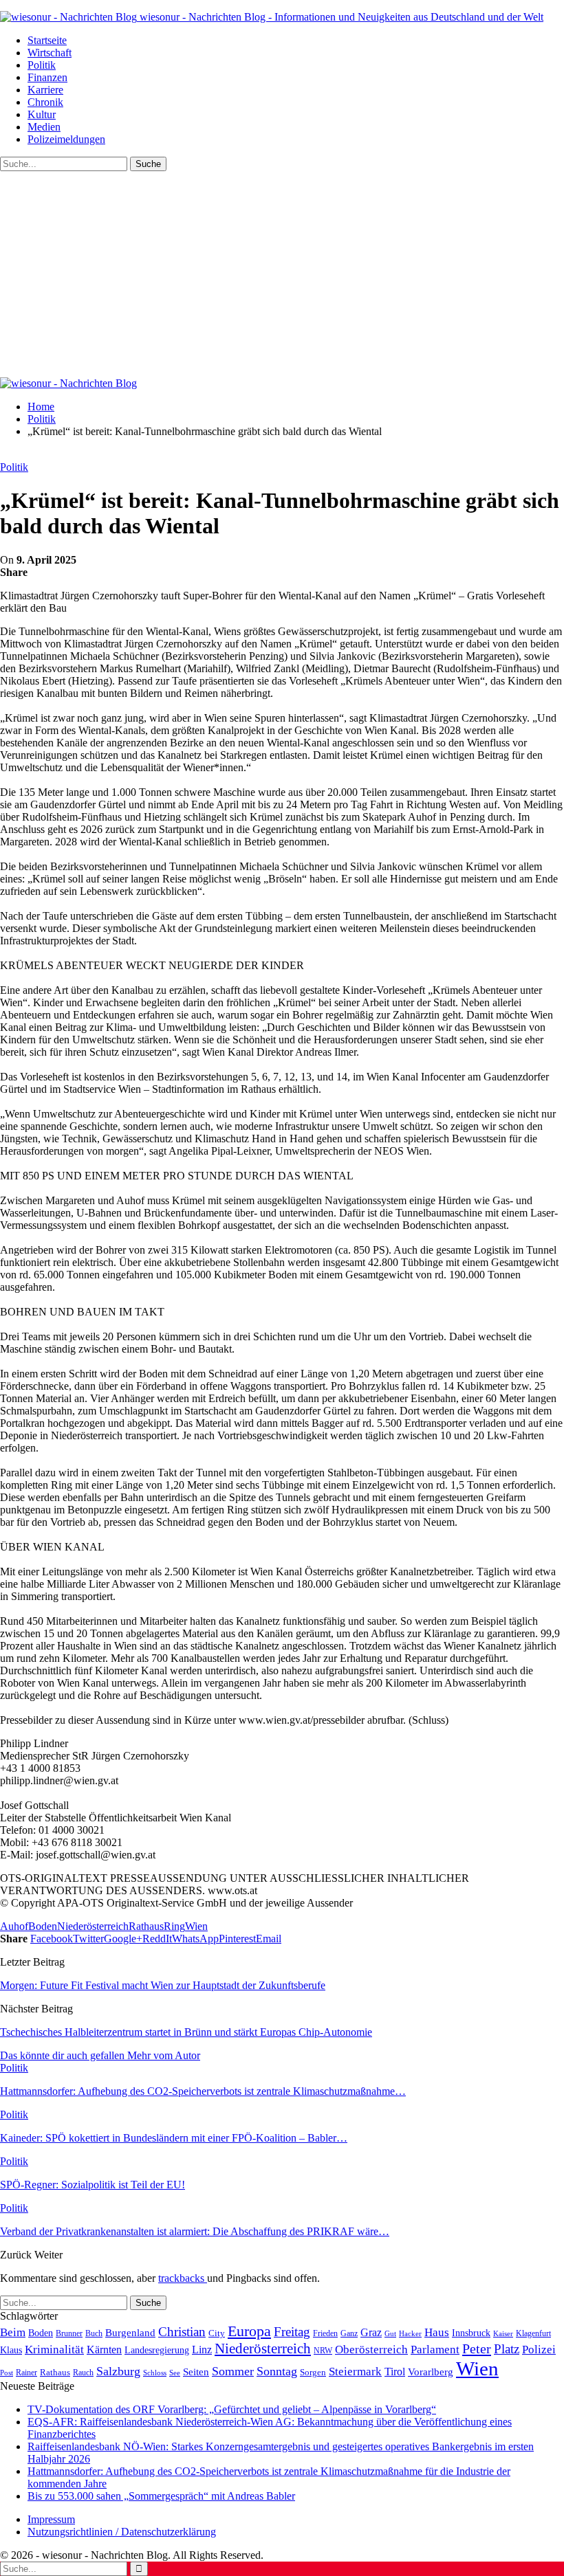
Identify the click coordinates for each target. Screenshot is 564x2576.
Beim (13, 2332)
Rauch (83, 2373)
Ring (174, 1926)
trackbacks (183, 2278)
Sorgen (313, 2372)
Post (7, 2373)
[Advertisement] (282, 274)
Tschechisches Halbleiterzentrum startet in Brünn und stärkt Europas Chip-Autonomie (186, 2032)
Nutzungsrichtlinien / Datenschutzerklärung (122, 2532)
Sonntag (277, 2371)
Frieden (325, 2333)
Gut (390, 2333)
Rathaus (146, 1926)
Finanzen (47, 77)
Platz (507, 2349)
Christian (182, 2332)
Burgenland (130, 2332)
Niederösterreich (93, 1926)
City (217, 2333)
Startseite (47, 40)
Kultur (42, 114)
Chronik (45, 102)
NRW (323, 2351)
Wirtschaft (50, 53)
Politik (42, 65)
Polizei (539, 2349)
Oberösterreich (371, 2350)
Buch (94, 2333)
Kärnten (104, 2350)
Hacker (410, 2333)
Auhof (14, 1926)
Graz (371, 2332)
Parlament (435, 2350)
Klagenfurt (533, 2333)
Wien (196, 1926)
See (175, 2373)
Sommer (233, 2371)
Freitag (292, 2332)
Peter (477, 2349)
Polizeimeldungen (66, 139)
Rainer (26, 2373)
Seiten (196, 2372)
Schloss (155, 2373)
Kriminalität (54, 2350)
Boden (43, 1926)
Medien (44, 127)
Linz (202, 2350)
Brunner (69, 2333)
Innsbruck (471, 2333)
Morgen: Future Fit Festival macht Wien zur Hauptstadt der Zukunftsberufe (163, 1985)
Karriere (45, 90)
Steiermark (355, 2372)
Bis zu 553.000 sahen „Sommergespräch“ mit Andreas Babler (161, 2496)
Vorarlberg (431, 2372)
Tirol (395, 2372)
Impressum (51, 2519)
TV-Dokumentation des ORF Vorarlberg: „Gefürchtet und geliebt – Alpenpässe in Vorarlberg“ (232, 2409)
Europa (249, 2331)
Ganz (349, 2333)
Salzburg (118, 2371)
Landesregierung (157, 2350)
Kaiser (503, 2334)
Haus (437, 2332)
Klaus (11, 2350)
